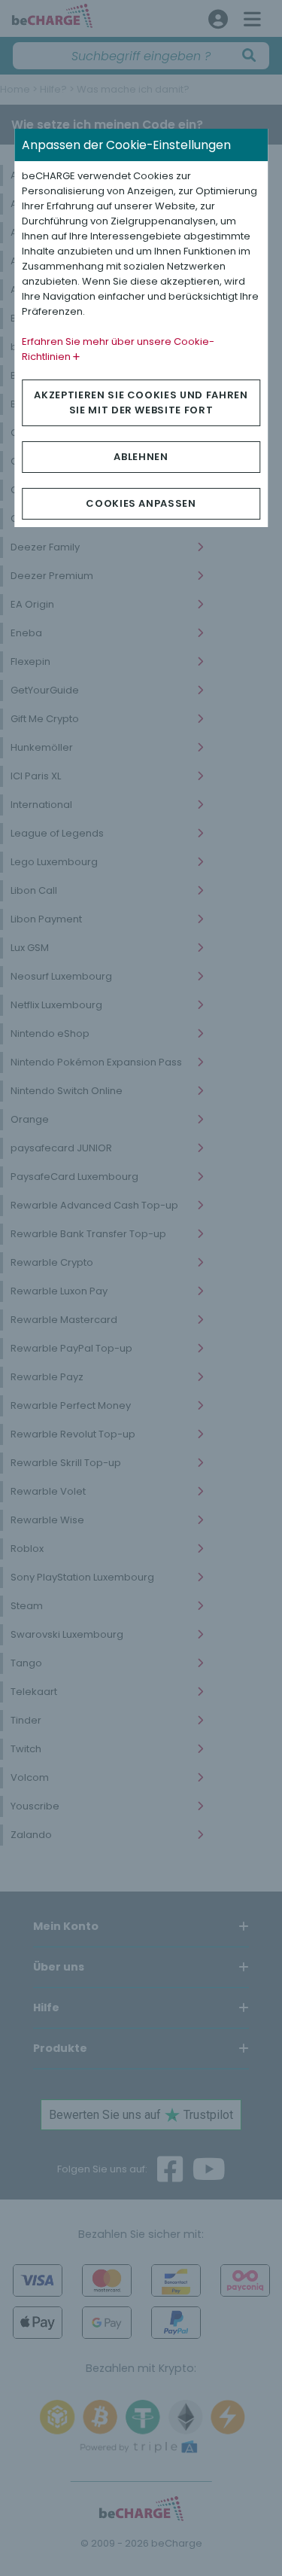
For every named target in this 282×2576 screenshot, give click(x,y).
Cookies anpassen (141, 503)
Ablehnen (141, 457)
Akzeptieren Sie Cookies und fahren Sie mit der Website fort (141, 402)
